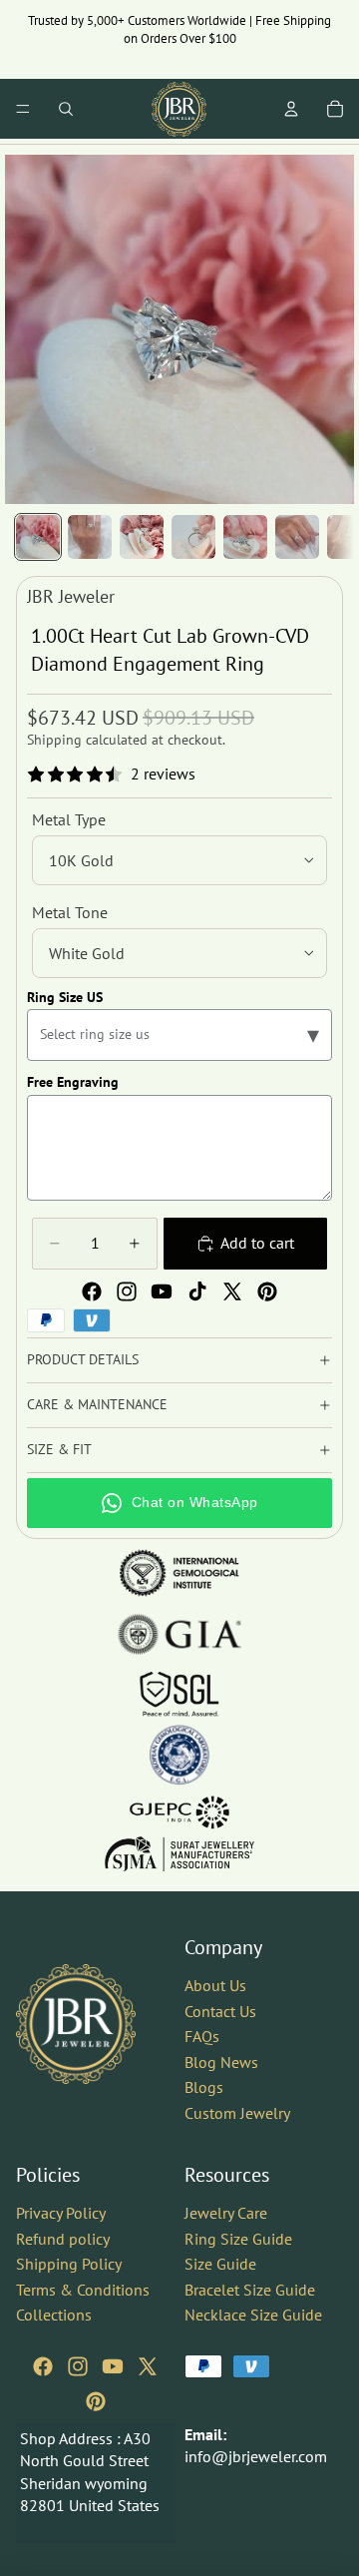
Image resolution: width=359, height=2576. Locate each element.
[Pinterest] (267, 1291)
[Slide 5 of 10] (245, 537)
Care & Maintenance (97, 1404)
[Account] (291, 109)
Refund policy (63, 2238)
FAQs (202, 2036)
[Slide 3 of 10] (142, 537)
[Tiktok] (197, 1291)
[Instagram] (127, 1291)
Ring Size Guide (238, 2238)
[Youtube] (162, 1291)
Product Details (83, 1359)
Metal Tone (70, 912)
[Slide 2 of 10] (90, 537)
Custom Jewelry (237, 2112)
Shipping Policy (69, 2264)
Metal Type (69, 819)
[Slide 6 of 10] (297, 537)
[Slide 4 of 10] (193, 537)
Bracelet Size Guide (250, 2289)
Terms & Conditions (83, 2289)
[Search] (66, 109)
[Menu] (23, 109)
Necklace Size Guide (253, 2315)
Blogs (204, 2087)
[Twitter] (232, 1291)
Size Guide (220, 2264)
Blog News (221, 2061)
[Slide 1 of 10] (38, 537)
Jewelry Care (226, 2212)
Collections (54, 2315)
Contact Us (220, 2010)
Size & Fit (59, 1449)
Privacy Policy (61, 2212)
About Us (215, 1985)
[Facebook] (92, 1291)
